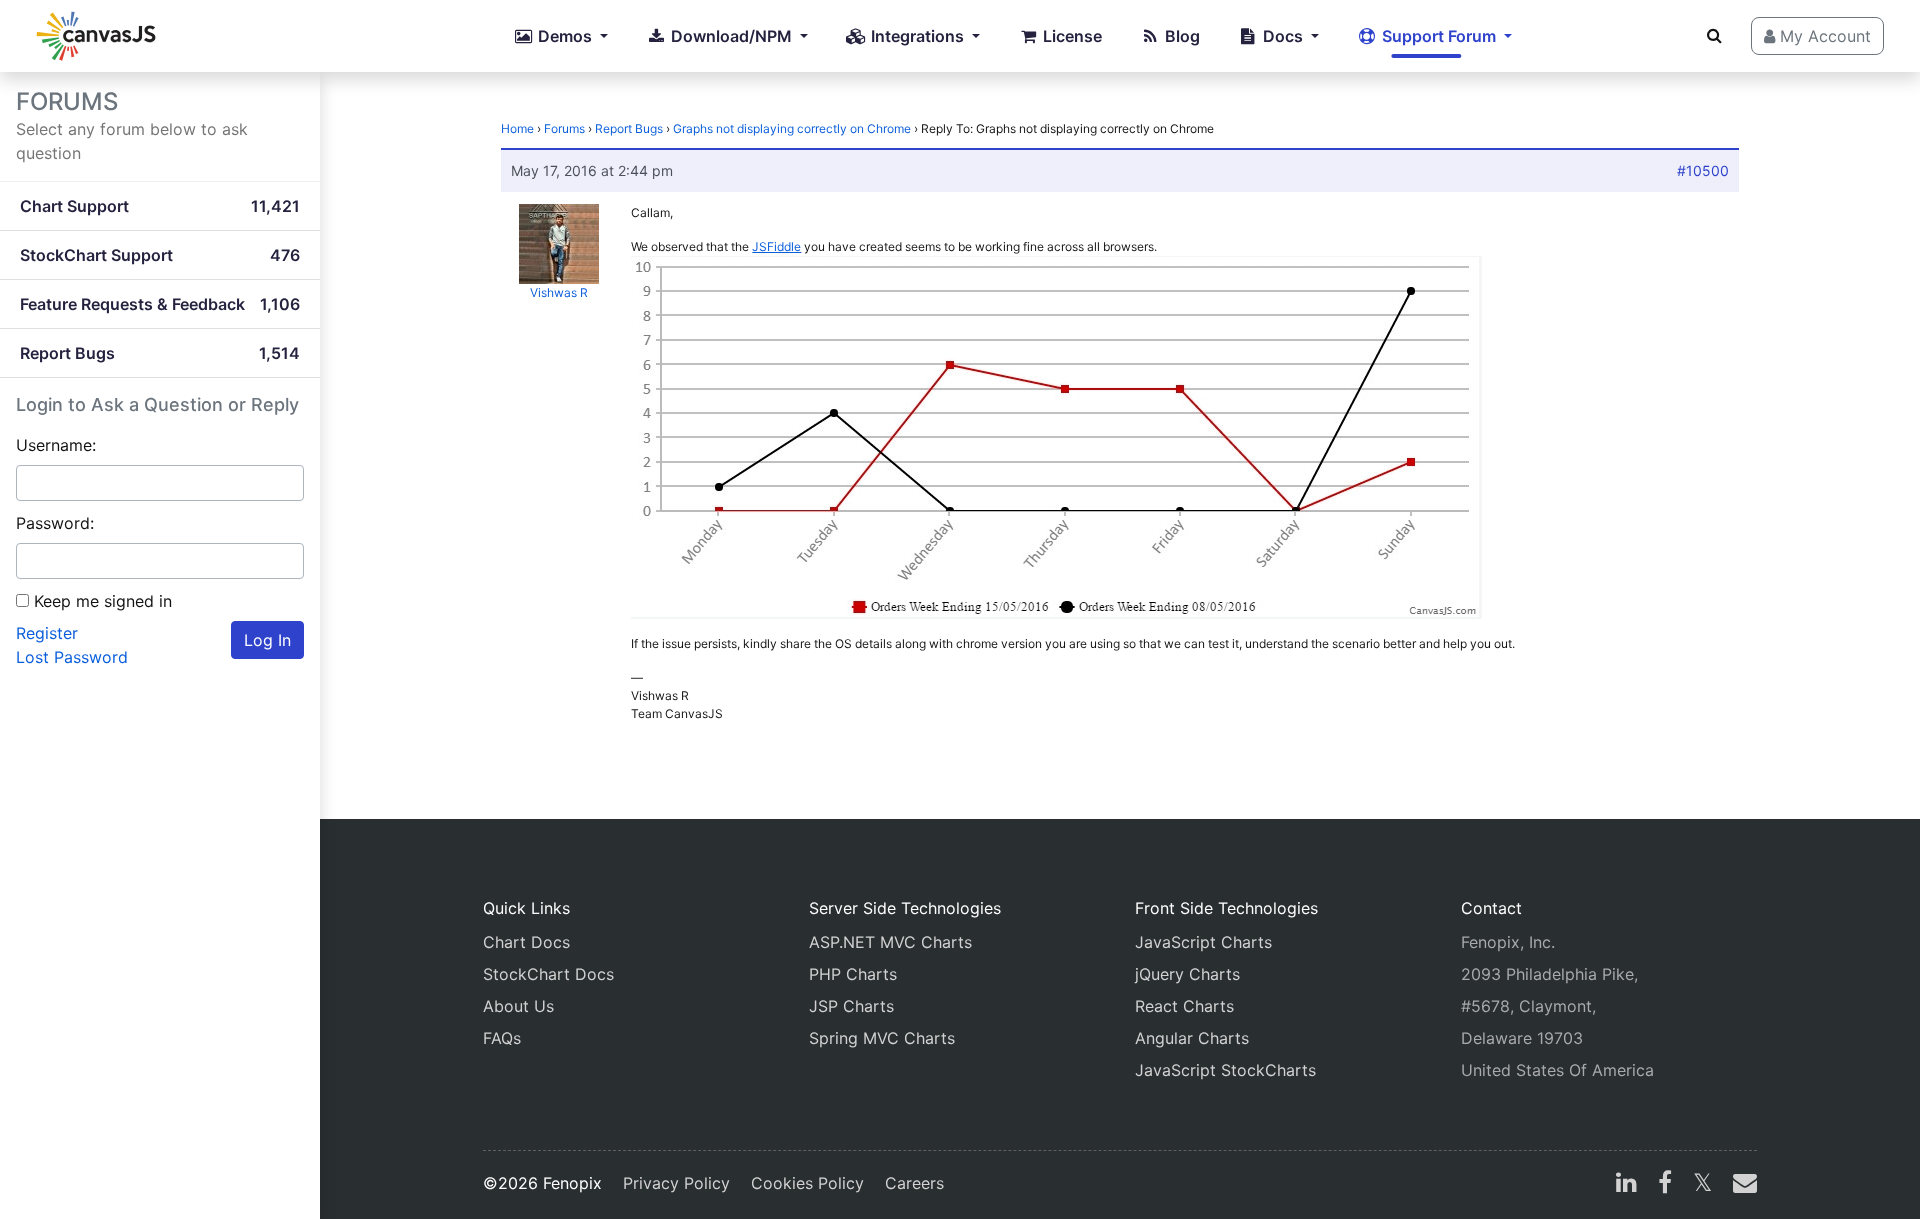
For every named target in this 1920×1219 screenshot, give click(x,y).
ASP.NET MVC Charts (890, 942)
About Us (518, 1006)
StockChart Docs (548, 974)
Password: (55, 523)
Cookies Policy (807, 1183)
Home (517, 128)
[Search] (1714, 35)
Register (47, 633)
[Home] (96, 36)
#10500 (1703, 170)
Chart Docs (526, 942)
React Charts (1184, 1006)
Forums (564, 128)
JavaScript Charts (1203, 942)
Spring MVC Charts (882, 1038)
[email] (1741, 1185)
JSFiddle (776, 246)
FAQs (502, 1038)
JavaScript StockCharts (1225, 1070)
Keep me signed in (103, 601)
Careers (914, 1183)
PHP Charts (853, 974)
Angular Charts (1192, 1038)
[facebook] (1665, 1185)
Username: (56, 445)
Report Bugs (629, 128)
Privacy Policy (676, 1183)
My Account (1823, 36)
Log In (267, 640)
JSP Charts (851, 1006)
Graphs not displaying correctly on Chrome (792, 128)
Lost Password (72, 657)
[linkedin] (1626, 1185)
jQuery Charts (1187, 974)
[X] (1702, 1185)
